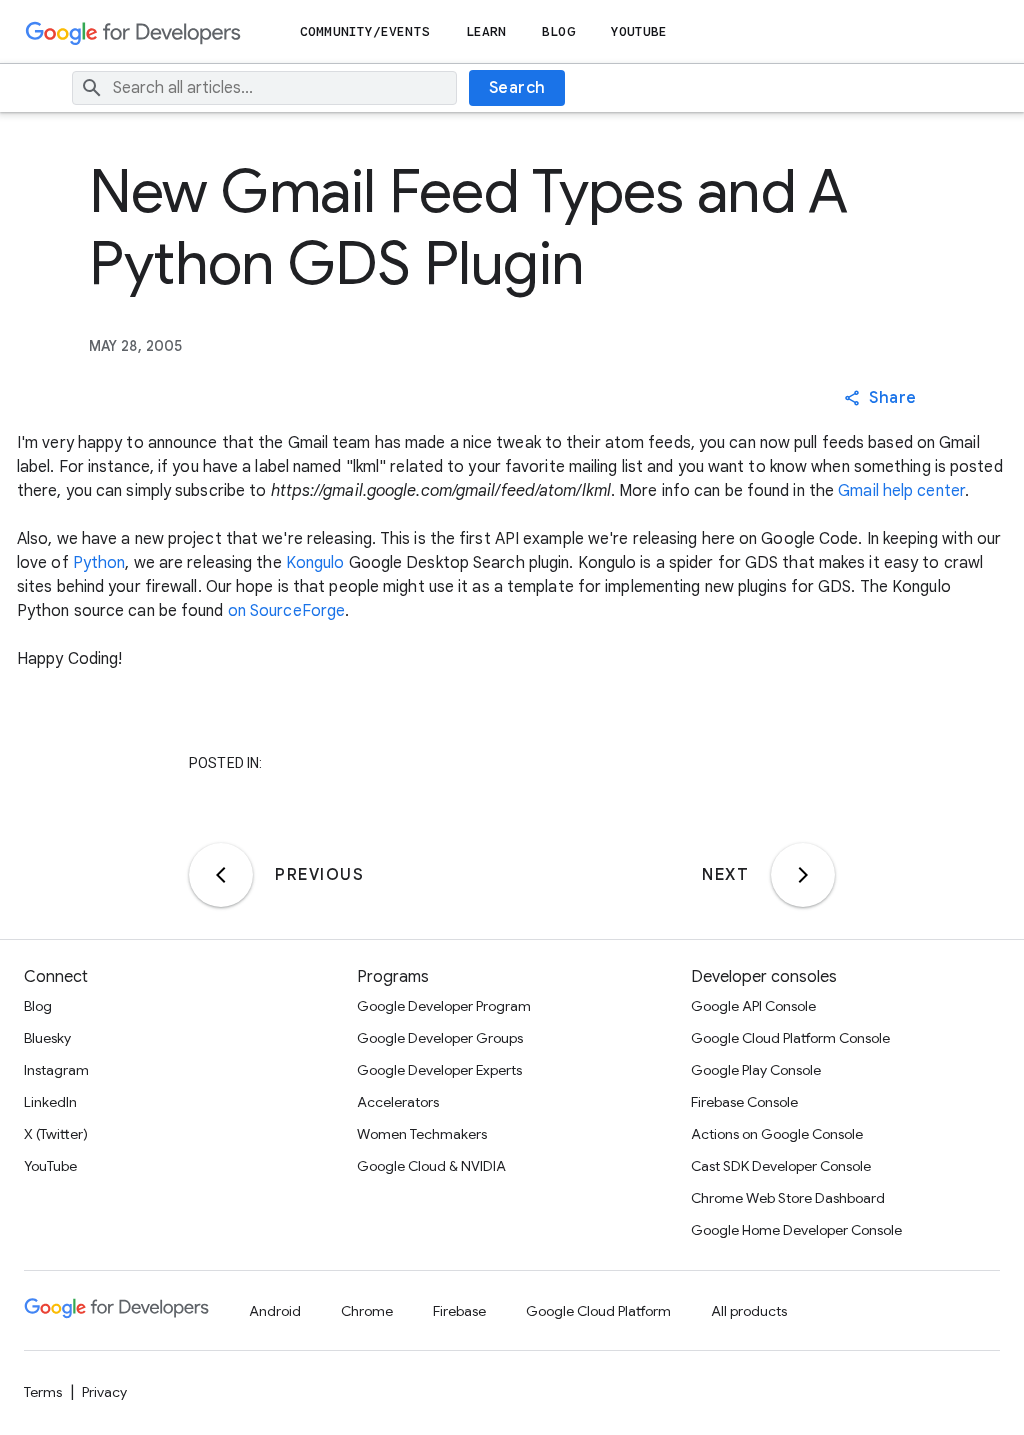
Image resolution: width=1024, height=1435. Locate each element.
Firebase (459, 1311)
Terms (43, 1392)
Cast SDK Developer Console (781, 1166)
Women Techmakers (422, 1134)
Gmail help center (901, 491)
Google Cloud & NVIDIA (431, 1166)
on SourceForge (286, 611)
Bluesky (47, 1038)
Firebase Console (744, 1102)
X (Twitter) (56, 1134)
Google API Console (753, 1006)
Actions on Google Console (777, 1134)
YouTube (639, 31)
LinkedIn (50, 1102)
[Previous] (221, 875)
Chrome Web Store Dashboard (788, 1198)
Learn (486, 31)
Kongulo (315, 563)
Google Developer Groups (440, 1038)
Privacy (104, 1392)
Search (517, 88)
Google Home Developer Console (796, 1230)
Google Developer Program (444, 1006)
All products (749, 1311)
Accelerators (398, 1102)
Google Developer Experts (439, 1070)
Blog (558, 31)
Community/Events (365, 31)
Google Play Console (756, 1070)
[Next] (803, 875)
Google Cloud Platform (598, 1311)
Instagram (56, 1070)
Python (99, 563)
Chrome (367, 1311)
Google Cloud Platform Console (790, 1038)
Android (275, 1311)
